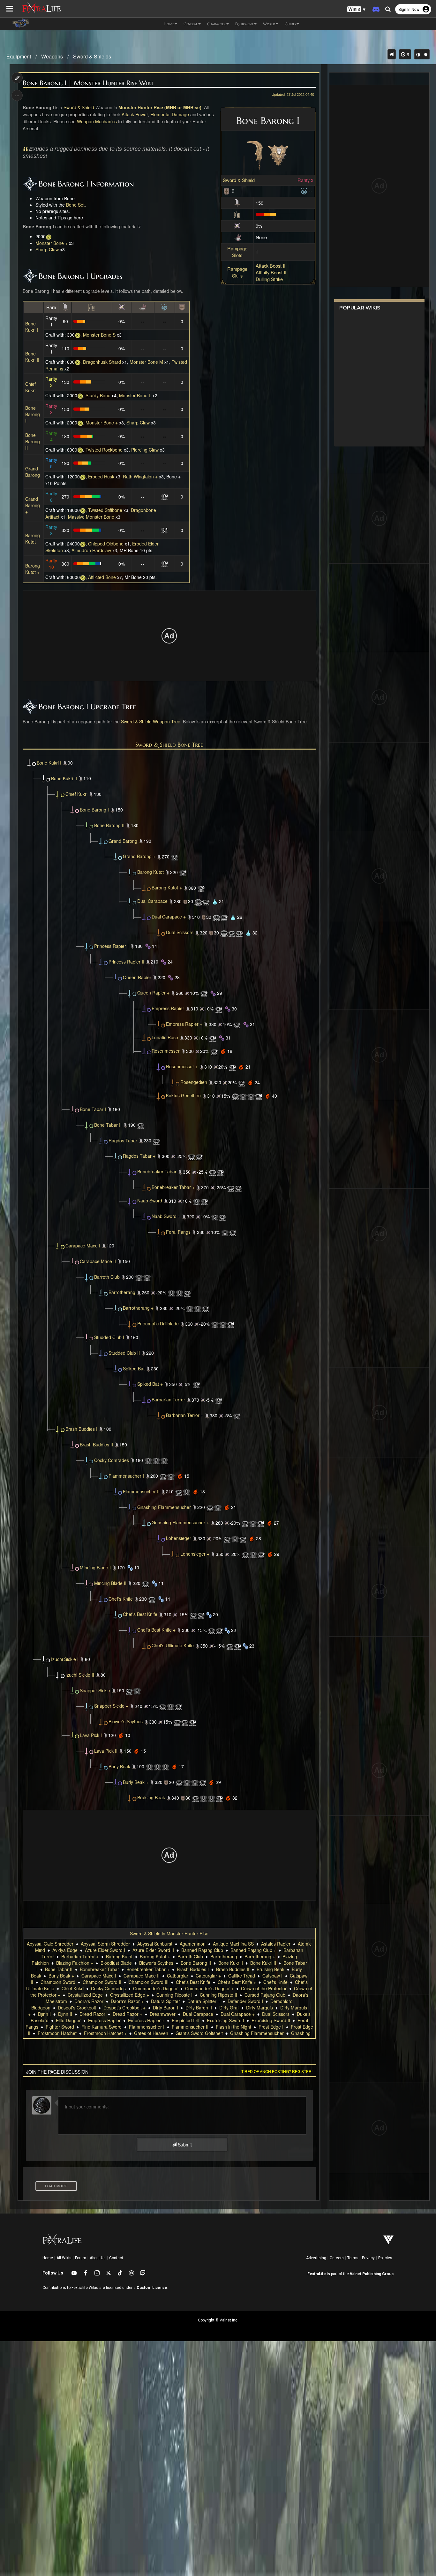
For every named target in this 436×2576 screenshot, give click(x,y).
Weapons (52, 56)
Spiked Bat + (150, 1384)
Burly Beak (119, 1766)
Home (48, 2258)
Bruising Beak (151, 1797)
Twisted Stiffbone (105, 510)
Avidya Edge (65, 1950)
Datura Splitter (165, 2001)
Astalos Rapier (276, 1944)
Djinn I (44, 2014)
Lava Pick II (106, 1750)
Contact (116, 2258)
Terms (353, 2258)
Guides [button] (290, 24)
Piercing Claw (145, 450)
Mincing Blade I (95, 1567)
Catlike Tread (242, 1976)
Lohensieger (179, 1538)
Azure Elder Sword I (105, 1950)
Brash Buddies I (81, 1429)
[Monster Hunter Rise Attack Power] (237, 202)
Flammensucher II (141, 1491)
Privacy (368, 2258)
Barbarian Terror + (185, 1415)
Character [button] (216, 24)
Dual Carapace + (169, 917)
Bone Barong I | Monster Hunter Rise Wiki (88, 83)
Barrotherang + (138, 1308)
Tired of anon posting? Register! (277, 2071)
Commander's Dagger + (209, 1988)
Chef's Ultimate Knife (173, 1645)
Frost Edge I (271, 2027)
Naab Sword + (166, 1216)
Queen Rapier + (153, 993)
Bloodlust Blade (116, 1963)
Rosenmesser (166, 1051)
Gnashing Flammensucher (164, 1507)
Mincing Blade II (110, 1583)
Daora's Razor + (127, 2001)
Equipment (19, 56)
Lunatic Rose (165, 1037)
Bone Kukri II (32, 357)
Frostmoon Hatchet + (105, 2033)
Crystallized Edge (85, 1995)
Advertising (316, 2258)
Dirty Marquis (259, 2008)
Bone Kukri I (32, 327)
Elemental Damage (170, 114)
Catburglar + (208, 1976)
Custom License (152, 2288)
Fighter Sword (60, 2027)
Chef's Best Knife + (156, 1630)
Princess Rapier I (111, 946)
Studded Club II (124, 1353)
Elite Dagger (68, 2020)
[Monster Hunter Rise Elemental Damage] (238, 237)
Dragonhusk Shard (102, 362)
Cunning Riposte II (218, 1995)
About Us (98, 2258)
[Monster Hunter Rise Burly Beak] (118, 1782)
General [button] (191, 24)
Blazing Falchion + (75, 1963)
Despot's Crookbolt (77, 2008)
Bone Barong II (33, 441)
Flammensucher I (126, 1475)
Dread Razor (92, 2014)
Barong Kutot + (33, 569)
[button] (357, 9)
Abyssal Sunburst (155, 1944)
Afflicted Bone (102, 577)
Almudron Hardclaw (91, 550)
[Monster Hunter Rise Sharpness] (237, 213)
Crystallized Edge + (130, 1995)
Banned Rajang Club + (253, 1950)
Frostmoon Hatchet (57, 2033)
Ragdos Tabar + (139, 1156)
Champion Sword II (102, 1982)
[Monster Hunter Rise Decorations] (304, 191)
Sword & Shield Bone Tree (169, 745)
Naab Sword (150, 1200)
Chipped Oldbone (106, 544)
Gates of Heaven (151, 2033)
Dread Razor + (128, 2014)
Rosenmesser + (182, 1066)
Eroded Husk (101, 476)
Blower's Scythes (126, 1721)
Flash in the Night (233, 2027)
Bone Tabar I (93, 1109)
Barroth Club (107, 1277)
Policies (385, 2258)
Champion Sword (58, 1982)
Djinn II (65, 2014)
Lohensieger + (195, 1554)
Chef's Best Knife (140, 1614)
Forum (81, 2258)
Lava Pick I (91, 1735)
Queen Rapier (137, 977)
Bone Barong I (33, 414)
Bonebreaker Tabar (157, 1171)
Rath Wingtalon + (140, 476)
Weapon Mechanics (97, 121)
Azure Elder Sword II (153, 1950)
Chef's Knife (121, 1598)
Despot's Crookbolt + (124, 2008)
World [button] (269, 24)
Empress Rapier (168, 1008)
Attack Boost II (271, 266)
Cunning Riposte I (174, 1995)
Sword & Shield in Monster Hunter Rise (169, 1933)
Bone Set (75, 205)
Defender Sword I (245, 2001)
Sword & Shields (92, 56)
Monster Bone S (99, 335)
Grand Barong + (33, 505)
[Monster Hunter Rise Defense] (227, 191)
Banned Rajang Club (202, 1950)
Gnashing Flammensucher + (180, 1522)
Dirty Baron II (199, 2008)
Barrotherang (122, 1292)
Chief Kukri (30, 387)
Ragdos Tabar (123, 1140)
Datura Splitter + (204, 2001)
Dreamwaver (163, 2014)
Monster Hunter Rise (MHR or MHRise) (160, 107)
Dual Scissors (180, 932)
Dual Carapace (152, 901)
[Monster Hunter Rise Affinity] (237, 225)
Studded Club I (109, 1337)
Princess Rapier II (126, 961)
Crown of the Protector (264, 1988)
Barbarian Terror (168, 1399)
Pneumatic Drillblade (158, 1323)
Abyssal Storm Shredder (105, 1944)
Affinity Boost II (271, 272)
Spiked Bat (134, 1368)
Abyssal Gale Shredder (50, 1944)
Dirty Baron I (165, 2008)
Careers (337, 2258)
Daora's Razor (89, 2001)
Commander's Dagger (155, 1988)
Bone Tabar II (108, 1124)
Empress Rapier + (184, 1024)
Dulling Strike (269, 279)
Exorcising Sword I (226, 2020)
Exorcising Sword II (271, 2020)
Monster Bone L (135, 395)
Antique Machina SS (233, 1944)
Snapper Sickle (95, 1690)
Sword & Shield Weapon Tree (151, 721)
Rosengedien (194, 1082)
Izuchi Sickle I (65, 1659)
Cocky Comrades (112, 1460)
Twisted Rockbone (104, 450)
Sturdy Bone (98, 395)
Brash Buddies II (96, 1444)
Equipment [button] (244, 24)
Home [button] (169, 24)
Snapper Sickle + (111, 1706)
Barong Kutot (33, 538)
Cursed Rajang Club (265, 1995)
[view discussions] (392, 54)
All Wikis (64, 2258)
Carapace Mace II (98, 1261)
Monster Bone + (52, 243)
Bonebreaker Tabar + (173, 1187)
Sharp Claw (47, 249)
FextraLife (317, 2274)
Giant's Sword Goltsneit (199, 2033)
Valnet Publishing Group (372, 2274)
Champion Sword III (149, 1982)
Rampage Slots (237, 252)
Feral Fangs (178, 1232)
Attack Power (135, 114)
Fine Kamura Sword (101, 2027)
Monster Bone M (146, 362)
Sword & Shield (239, 180)
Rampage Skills (237, 272)
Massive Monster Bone (91, 517)
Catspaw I (272, 1976)
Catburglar (178, 1976)
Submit (184, 2145)
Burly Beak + (136, 1782)
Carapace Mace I (83, 1245)
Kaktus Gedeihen (183, 1095)
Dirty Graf (229, 2008)
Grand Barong (33, 472)
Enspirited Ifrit (186, 2020)
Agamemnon (193, 1944)
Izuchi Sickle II (80, 1674)
